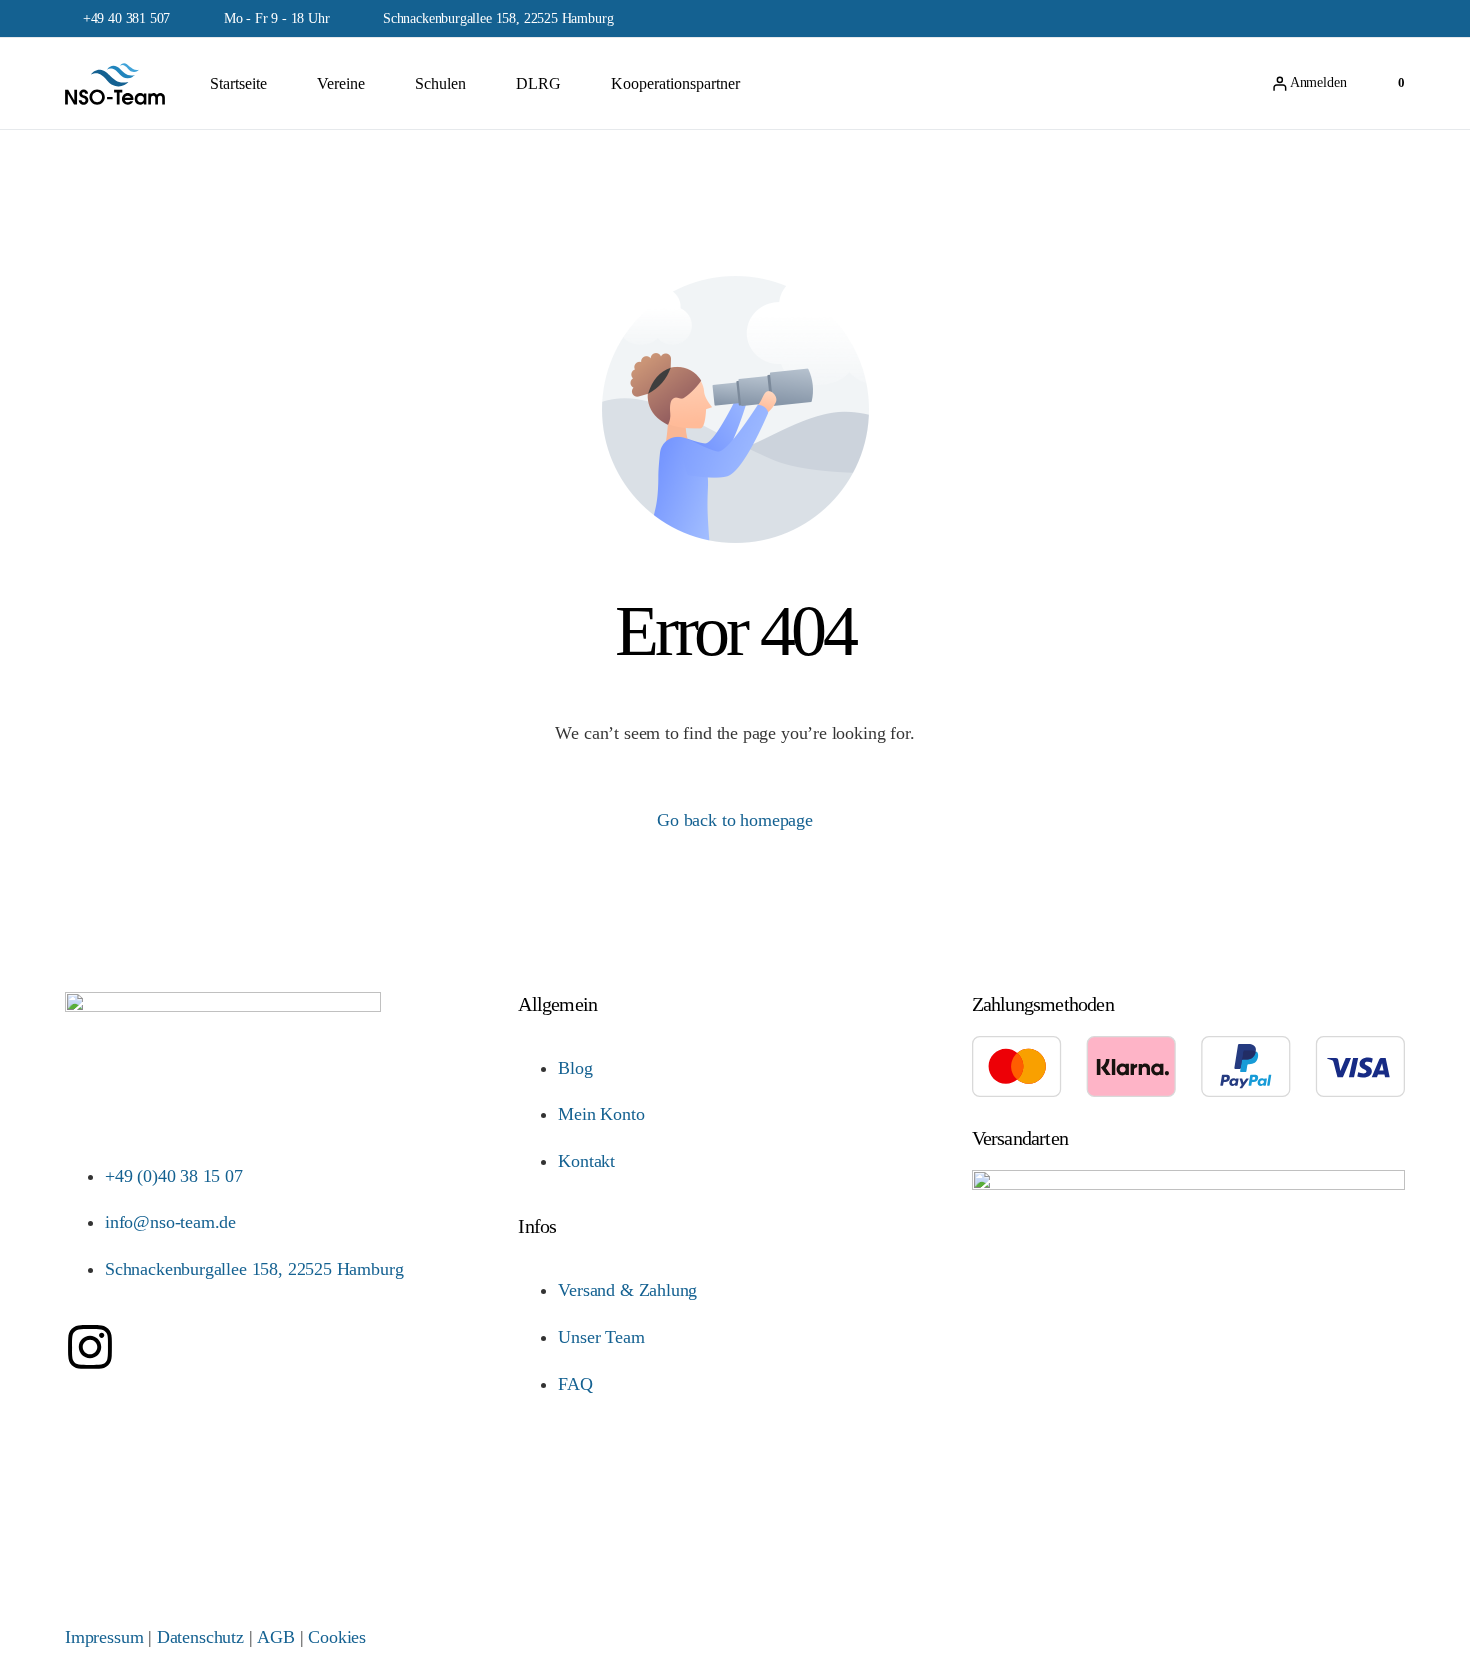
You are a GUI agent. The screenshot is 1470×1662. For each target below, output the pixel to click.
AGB (275, 1637)
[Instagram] (90, 1347)
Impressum (104, 1637)
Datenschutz (200, 1637)
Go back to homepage (735, 820)
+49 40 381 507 (126, 19)
